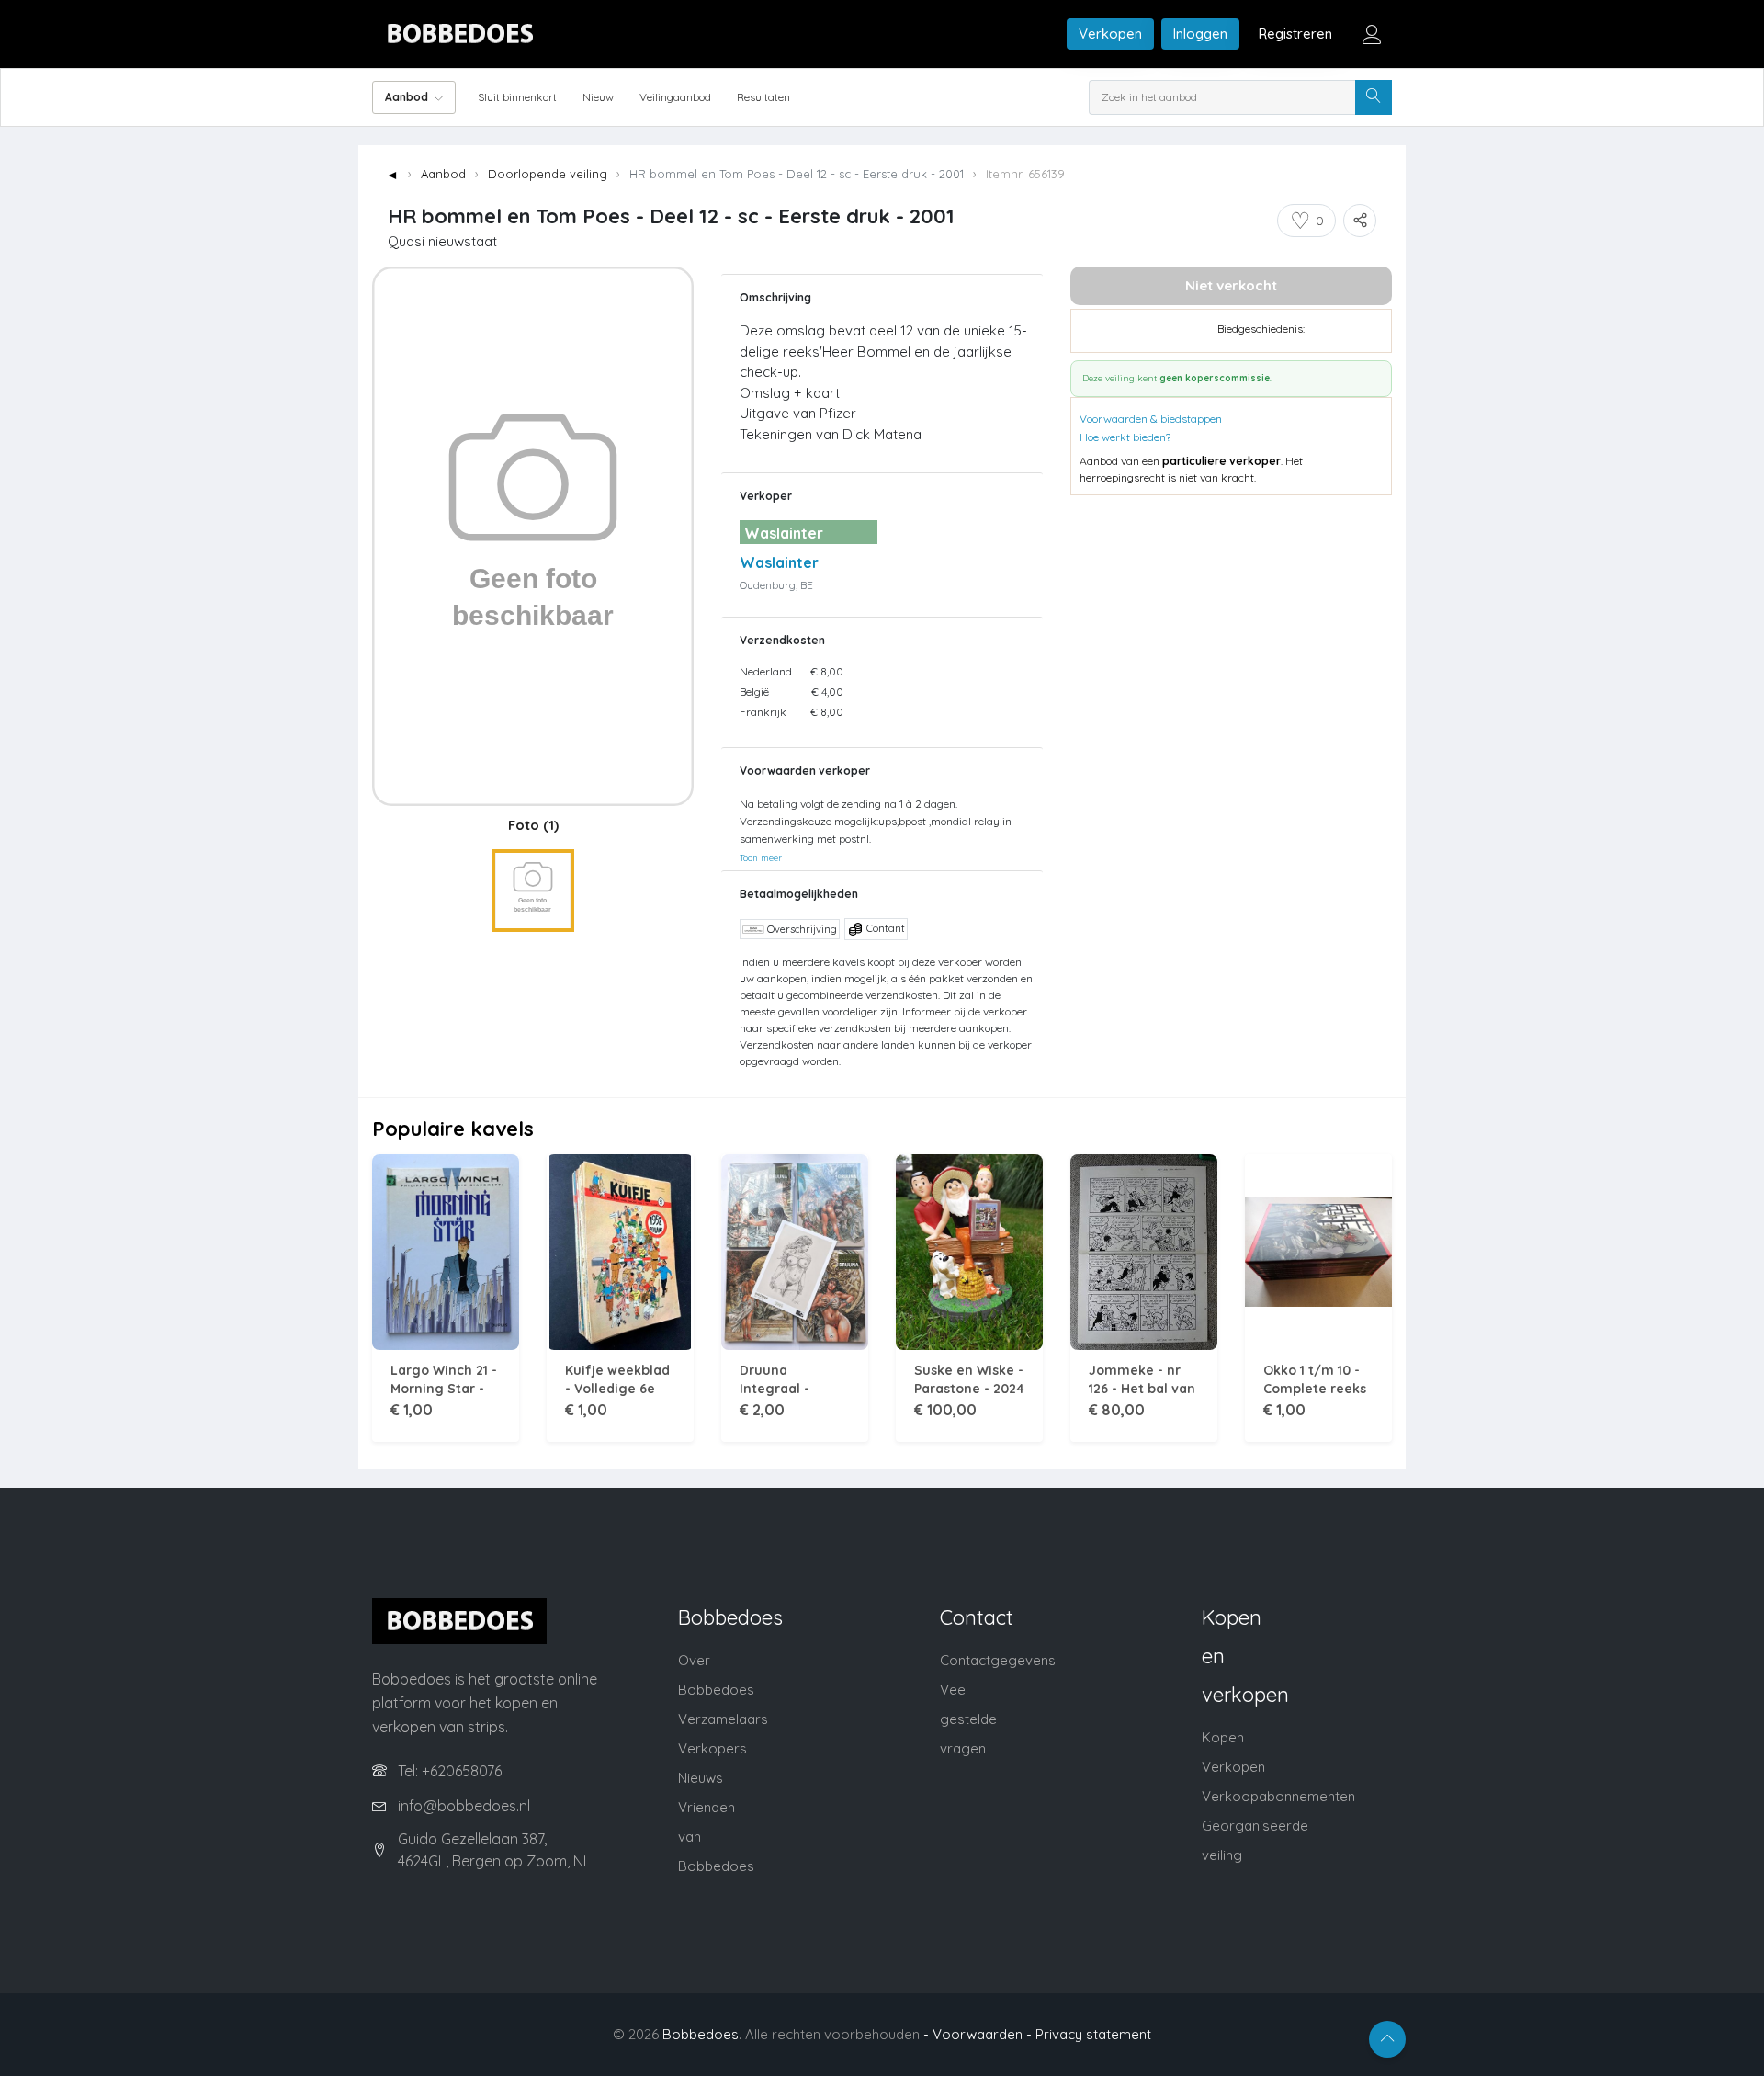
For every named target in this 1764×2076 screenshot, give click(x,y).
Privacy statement (1093, 2034)
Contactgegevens (998, 1660)
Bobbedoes (701, 2034)
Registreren (1295, 34)
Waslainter (779, 562)
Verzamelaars (723, 1719)
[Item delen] (1360, 221)
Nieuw (598, 97)
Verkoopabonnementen (1278, 1796)
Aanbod (443, 174)
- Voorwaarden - (978, 2034)
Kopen (1223, 1737)
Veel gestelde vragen (968, 1719)
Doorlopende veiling (548, 174)
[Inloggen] (1372, 34)
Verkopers (712, 1748)
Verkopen (1110, 34)
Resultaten (763, 97)
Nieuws (701, 1778)
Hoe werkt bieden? (1125, 437)
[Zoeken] (1374, 97)
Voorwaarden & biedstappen (1151, 419)
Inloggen (1200, 34)
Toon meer (761, 857)
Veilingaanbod (675, 97)
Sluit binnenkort (517, 97)
